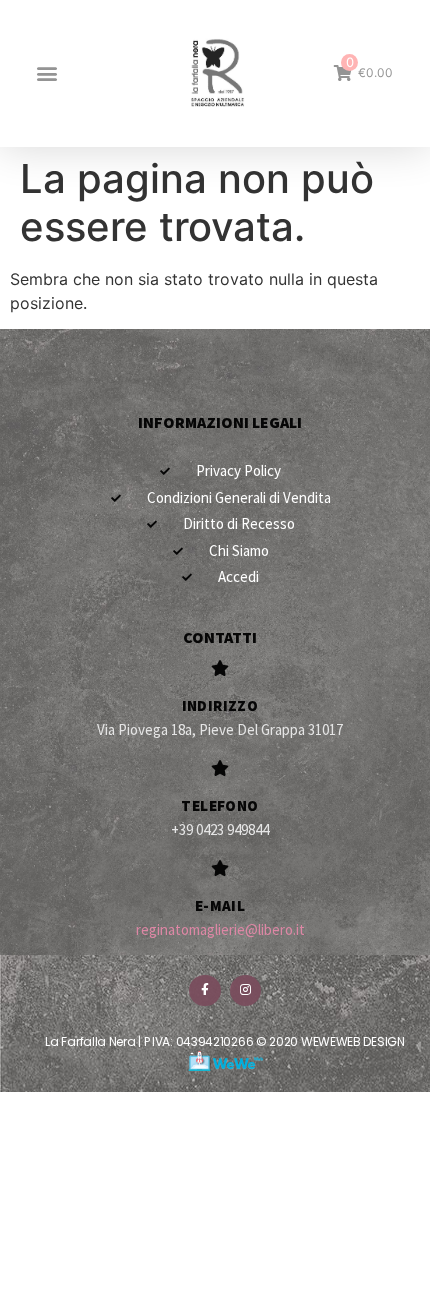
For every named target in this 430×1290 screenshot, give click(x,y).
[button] (46, 73)
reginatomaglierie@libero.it (220, 929)
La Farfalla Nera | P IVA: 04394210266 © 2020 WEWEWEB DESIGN (224, 1041)
